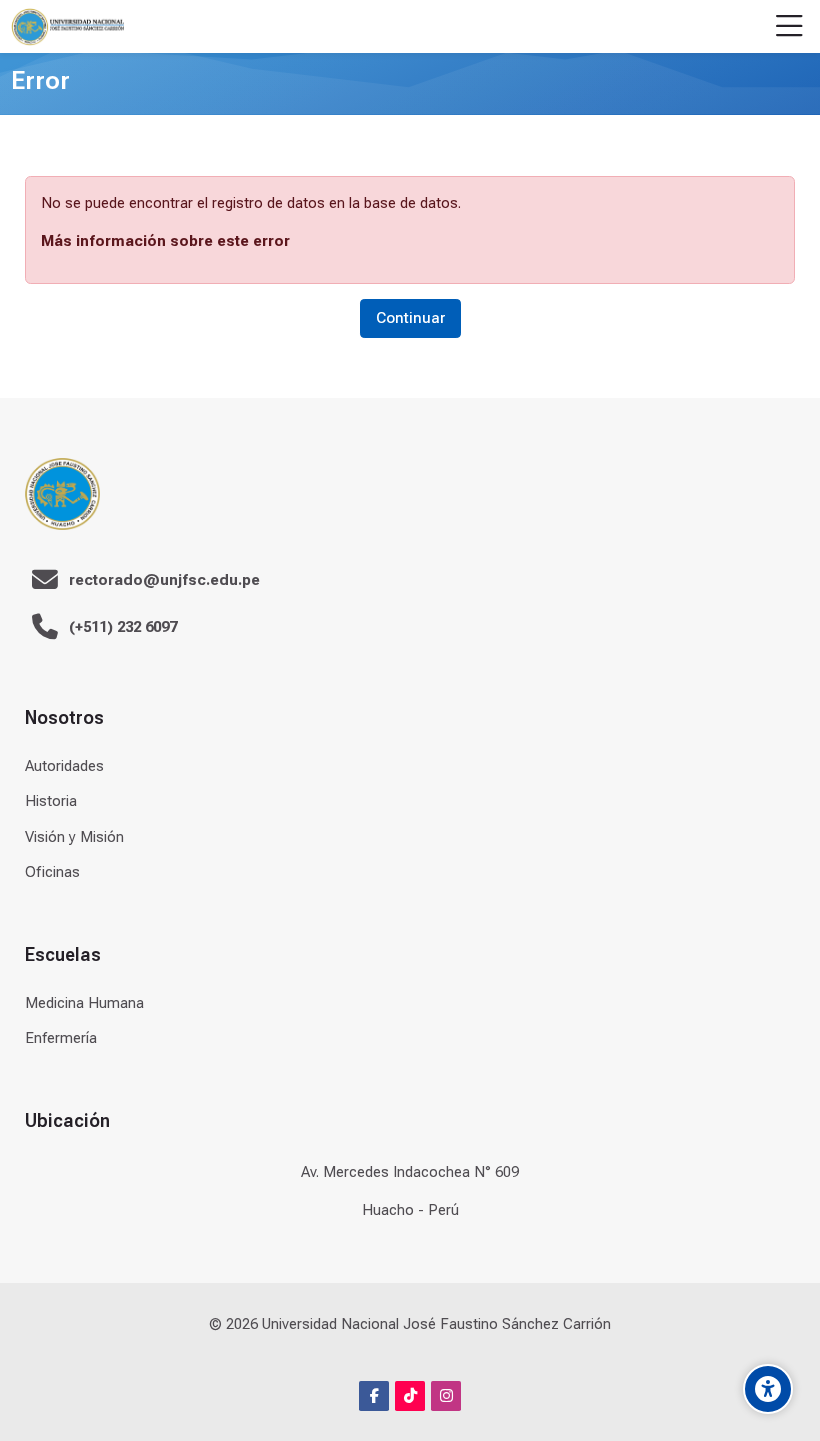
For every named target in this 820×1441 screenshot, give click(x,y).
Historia (51, 801)
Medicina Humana (84, 1003)
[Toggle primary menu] (789, 27)
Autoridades (64, 766)
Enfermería (61, 1038)
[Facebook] (374, 1396)
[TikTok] (410, 1396)
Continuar (410, 318)
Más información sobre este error (165, 241)
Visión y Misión (74, 837)
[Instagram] (446, 1396)
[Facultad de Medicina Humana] (67, 27)
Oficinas (52, 872)
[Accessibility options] (768, 1389)
